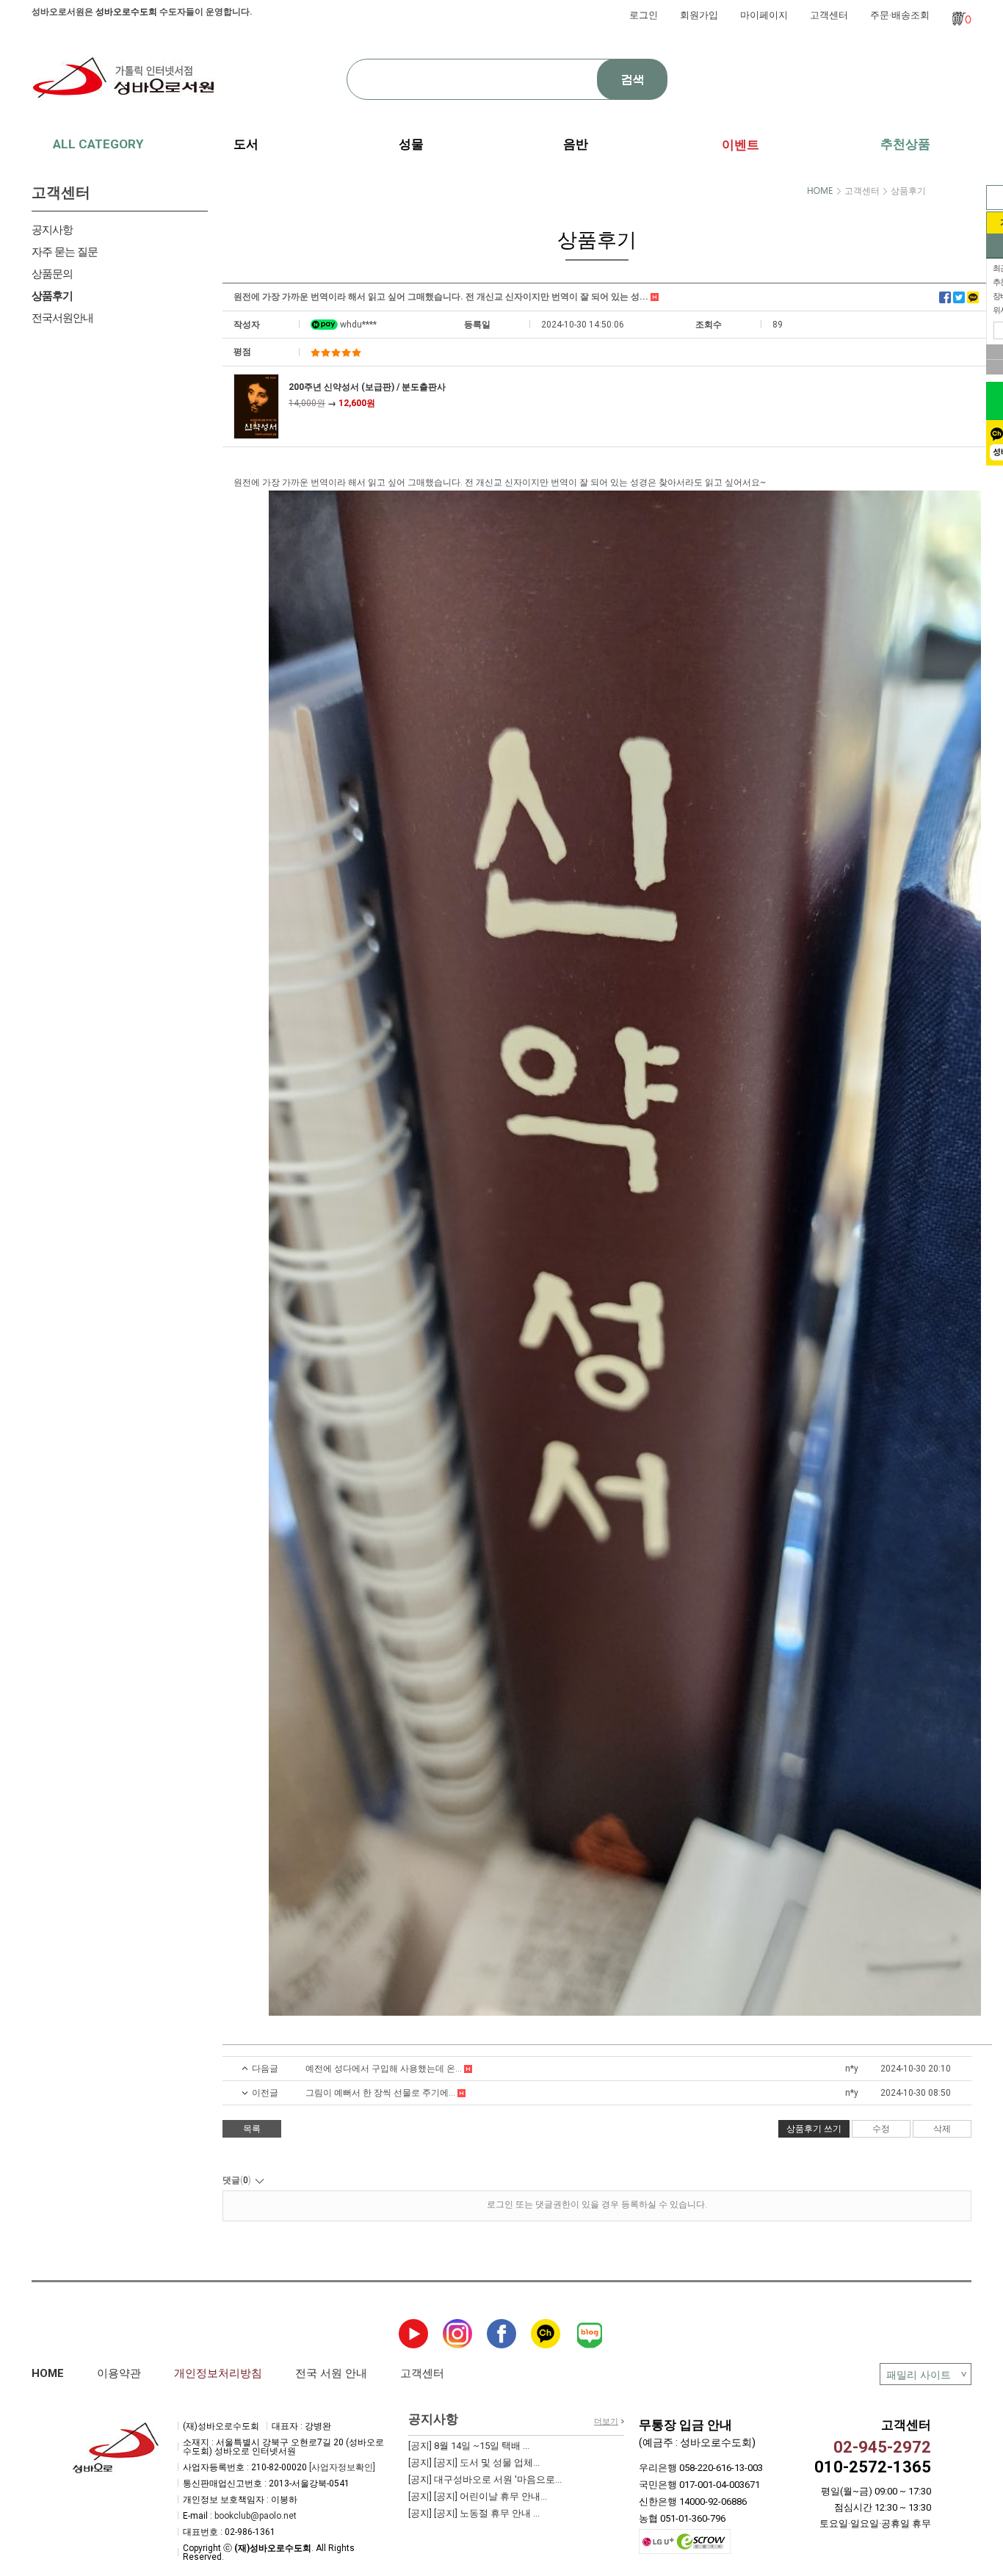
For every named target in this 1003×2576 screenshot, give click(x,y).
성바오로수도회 (126, 12)
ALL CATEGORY (98, 144)
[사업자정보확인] (342, 2467)
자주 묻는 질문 (65, 252)
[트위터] (959, 297)
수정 (881, 2129)
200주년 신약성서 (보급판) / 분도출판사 (367, 387)
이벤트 (741, 145)
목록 (252, 2129)
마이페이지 (764, 15)
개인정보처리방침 (218, 2373)
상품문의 (52, 274)
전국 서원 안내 (331, 2373)
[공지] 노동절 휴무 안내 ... (474, 2513)
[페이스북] (945, 297)
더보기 (606, 2421)
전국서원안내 (62, 318)
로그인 (644, 15)
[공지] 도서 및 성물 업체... (474, 2463)
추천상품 (905, 144)
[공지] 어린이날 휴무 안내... (478, 2496)
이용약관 (119, 2373)
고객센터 (829, 15)
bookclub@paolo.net (256, 2516)
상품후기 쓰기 (814, 2129)
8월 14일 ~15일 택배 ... (469, 2446)
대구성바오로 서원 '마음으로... (485, 2479)
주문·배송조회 (900, 15)
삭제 (942, 2129)
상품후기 (52, 296)
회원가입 (699, 15)
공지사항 (52, 230)
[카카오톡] (973, 297)
